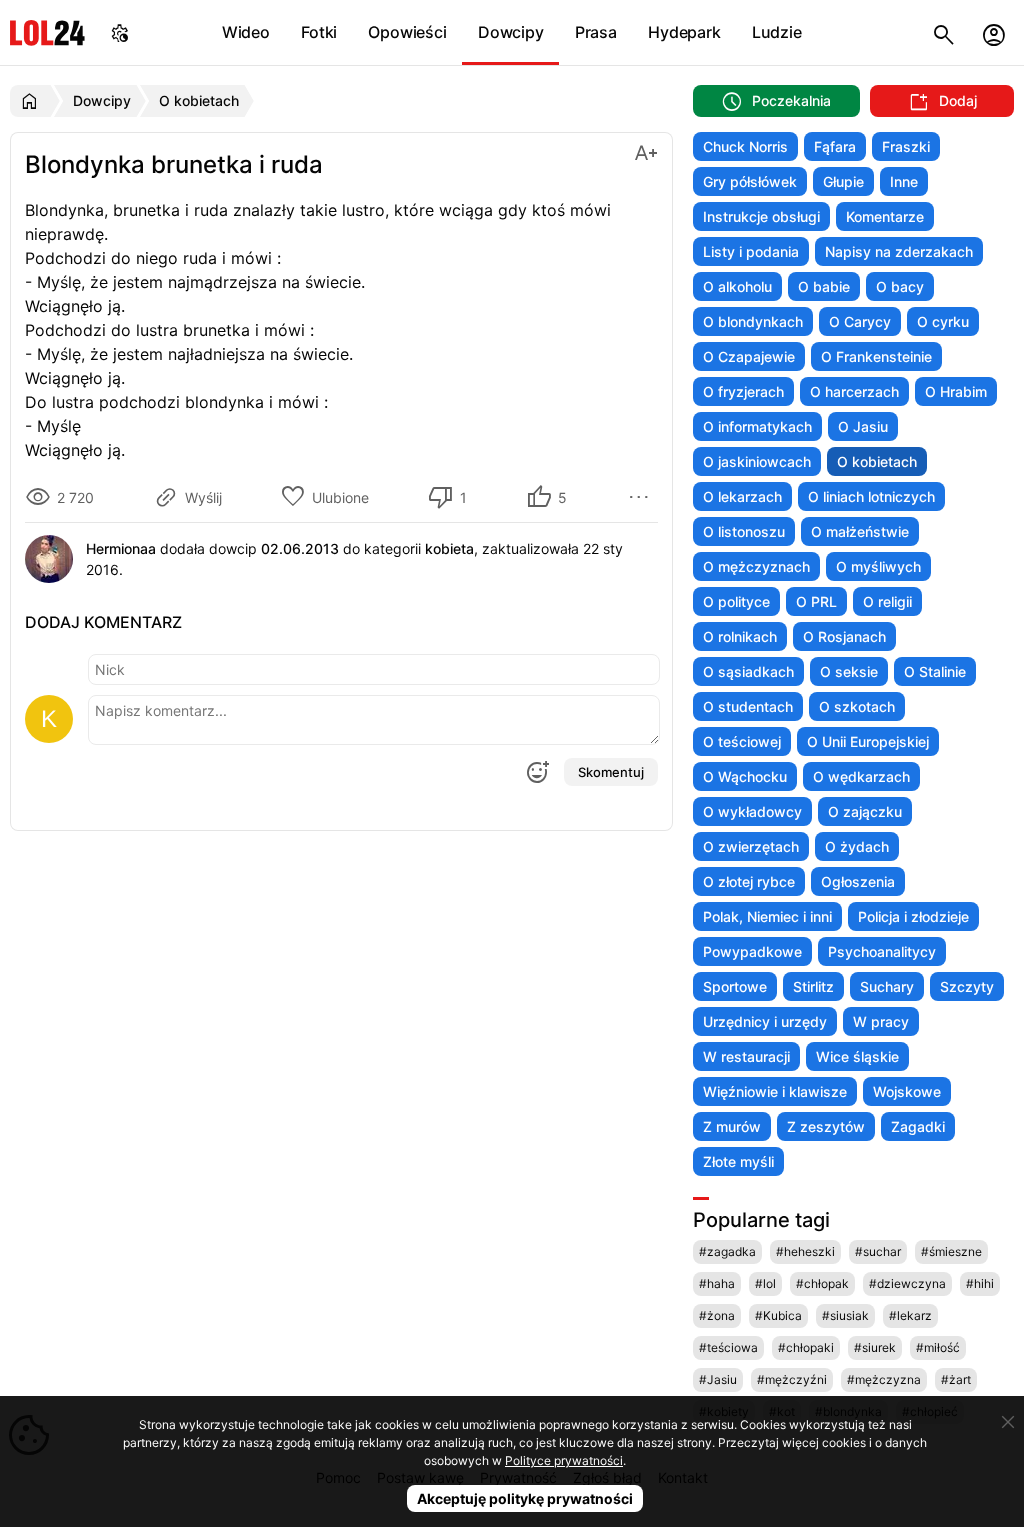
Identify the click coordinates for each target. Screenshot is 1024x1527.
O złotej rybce (749, 881)
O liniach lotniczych (871, 496)
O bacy (900, 286)
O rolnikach (740, 636)
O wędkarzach (861, 776)
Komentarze (885, 216)
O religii (887, 601)
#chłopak (822, 1283)
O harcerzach (854, 391)
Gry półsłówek (750, 181)
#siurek (875, 1347)
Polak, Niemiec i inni (767, 916)
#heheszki (805, 1251)
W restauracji (746, 1056)
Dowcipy (511, 32)
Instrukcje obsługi (761, 216)
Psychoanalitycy (882, 951)
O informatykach (757, 426)
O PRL (816, 601)
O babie (824, 286)
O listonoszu (744, 531)
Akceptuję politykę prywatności (525, 1498)
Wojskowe (907, 1091)
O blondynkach (753, 321)
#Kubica (778, 1315)
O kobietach (877, 461)
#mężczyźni (792, 1379)
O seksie (849, 671)
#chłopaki (806, 1347)
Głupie (843, 181)
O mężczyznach (756, 566)
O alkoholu (737, 286)
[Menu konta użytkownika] (994, 32)
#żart (956, 1379)
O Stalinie (935, 671)
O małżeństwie (860, 531)
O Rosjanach (844, 636)
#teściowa (728, 1347)
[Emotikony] (537, 772)
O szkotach (857, 706)
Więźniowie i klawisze (775, 1091)
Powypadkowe (752, 951)
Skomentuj (611, 772)
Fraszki (906, 146)
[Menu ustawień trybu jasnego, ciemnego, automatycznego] (120, 32)
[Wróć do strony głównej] (32, 101)
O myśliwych (878, 566)
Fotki (319, 32)
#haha (717, 1283)
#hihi (980, 1283)
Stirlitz (813, 986)
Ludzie (777, 32)
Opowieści (407, 32)
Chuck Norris (745, 146)
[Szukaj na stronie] (944, 32)
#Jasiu (718, 1379)
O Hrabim (956, 391)
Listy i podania (751, 251)
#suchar (878, 1251)
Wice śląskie (857, 1056)
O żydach (857, 846)
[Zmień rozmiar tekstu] (646, 151)
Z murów (732, 1126)
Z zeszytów (826, 1126)
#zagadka (727, 1251)
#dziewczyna (907, 1283)
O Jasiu (863, 426)
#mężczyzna (884, 1379)
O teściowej (742, 741)
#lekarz (910, 1315)
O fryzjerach (743, 391)
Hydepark (684, 32)
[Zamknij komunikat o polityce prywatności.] (1008, 1422)
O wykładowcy (752, 811)
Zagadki (918, 1126)
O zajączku (865, 811)
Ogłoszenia (858, 881)
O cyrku (943, 321)
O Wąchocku (745, 776)
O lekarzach (742, 496)
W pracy (881, 1021)
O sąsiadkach (748, 671)
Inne (904, 181)
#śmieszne (951, 1251)
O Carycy (860, 321)
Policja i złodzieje (913, 916)
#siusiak (845, 1315)
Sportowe (735, 986)
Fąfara (835, 146)
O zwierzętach (751, 846)
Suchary (887, 986)
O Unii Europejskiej (868, 741)
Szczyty (967, 986)
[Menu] (642, 497)
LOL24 (47, 32)
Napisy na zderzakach (899, 251)
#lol (765, 1283)
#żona (717, 1315)
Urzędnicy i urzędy (765, 1021)
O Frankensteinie (876, 356)
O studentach (748, 706)
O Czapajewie (749, 356)
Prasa (596, 32)
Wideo (246, 32)
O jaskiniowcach (757, 461)
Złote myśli (738, 1161)
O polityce (736, 601)
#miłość (938, 1347)
